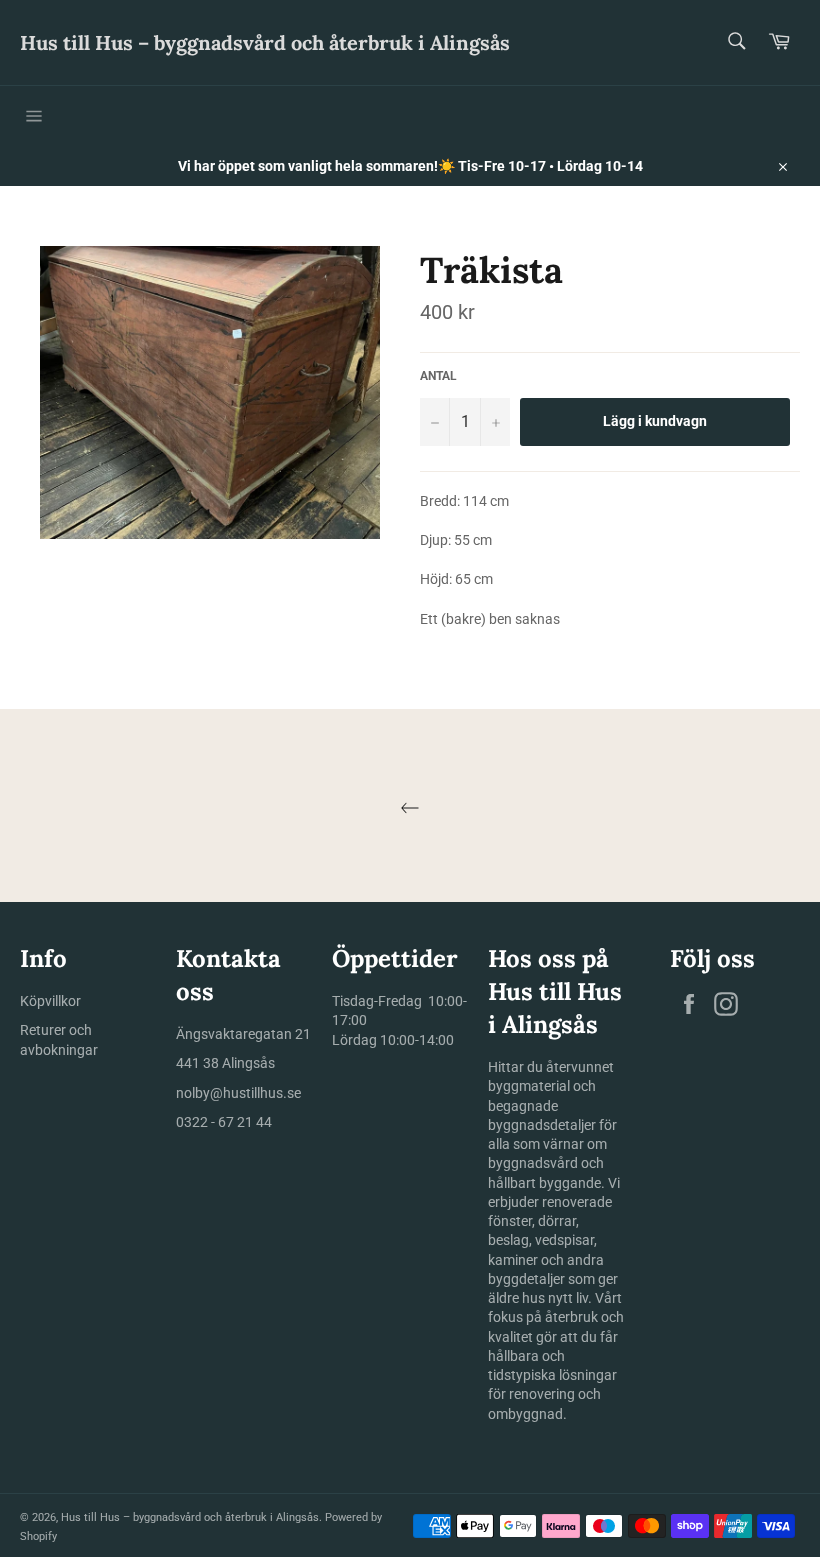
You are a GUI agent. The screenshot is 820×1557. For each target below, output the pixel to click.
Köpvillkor (50, 1001)
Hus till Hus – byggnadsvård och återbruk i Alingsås (265, 42)
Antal (438, 376)
